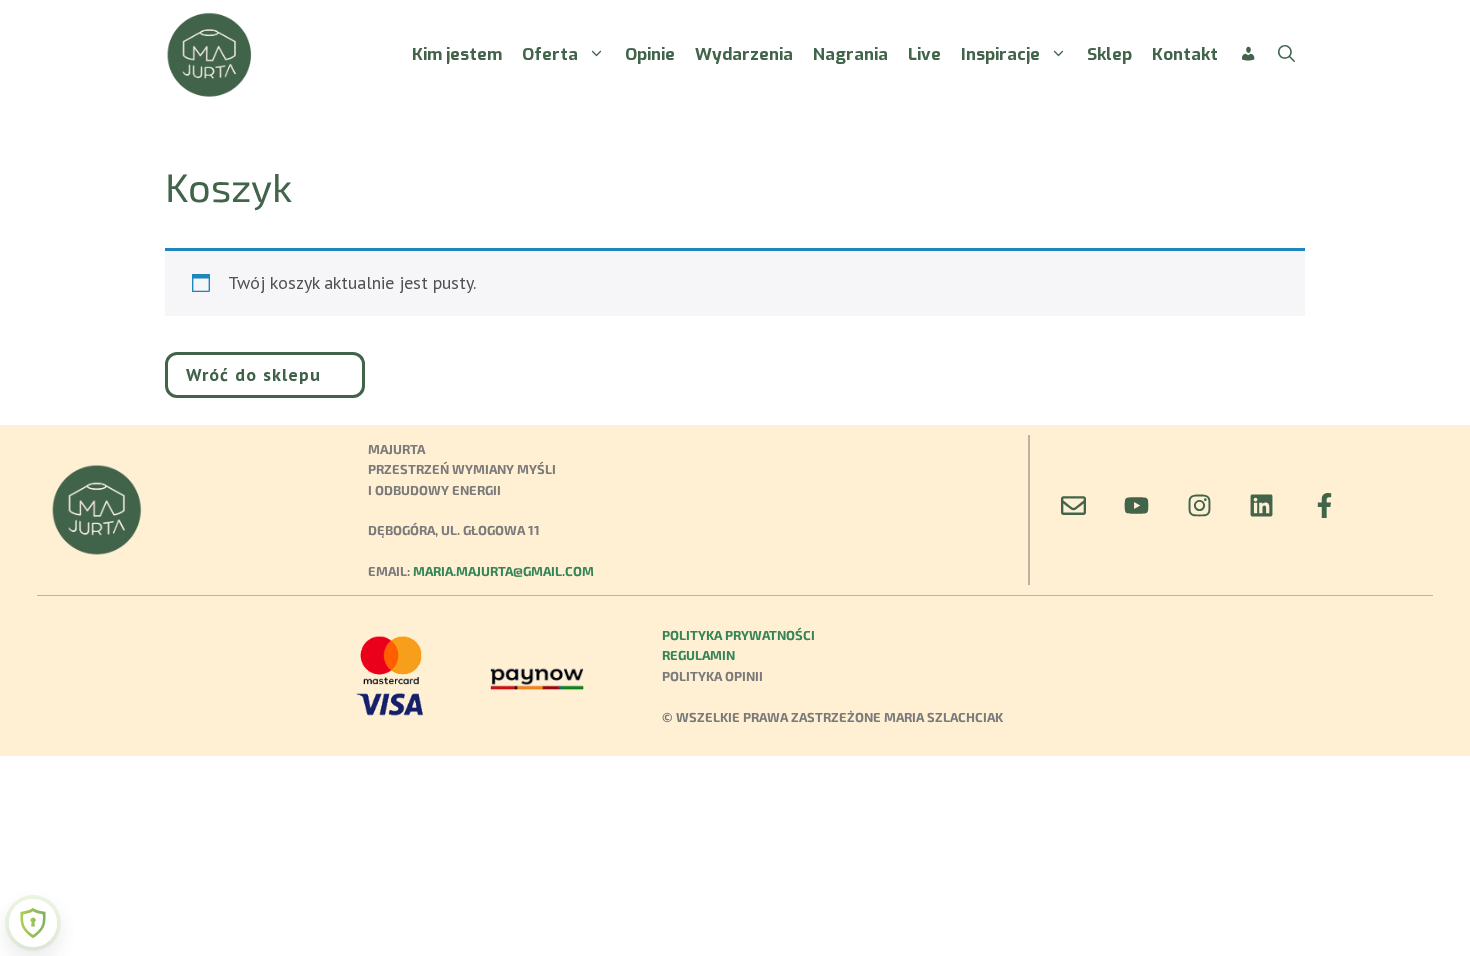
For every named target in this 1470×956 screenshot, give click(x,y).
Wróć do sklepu (253, 374)
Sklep (1109, 54)
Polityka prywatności (738, 635)
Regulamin (698, 655)
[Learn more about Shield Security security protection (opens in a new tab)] (33, 923)
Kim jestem (457, 54)
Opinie (650, 54)
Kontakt (1185, 54)
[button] (1286, 55)
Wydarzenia (744, 54)
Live (924, 54)
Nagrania (850, 54)
